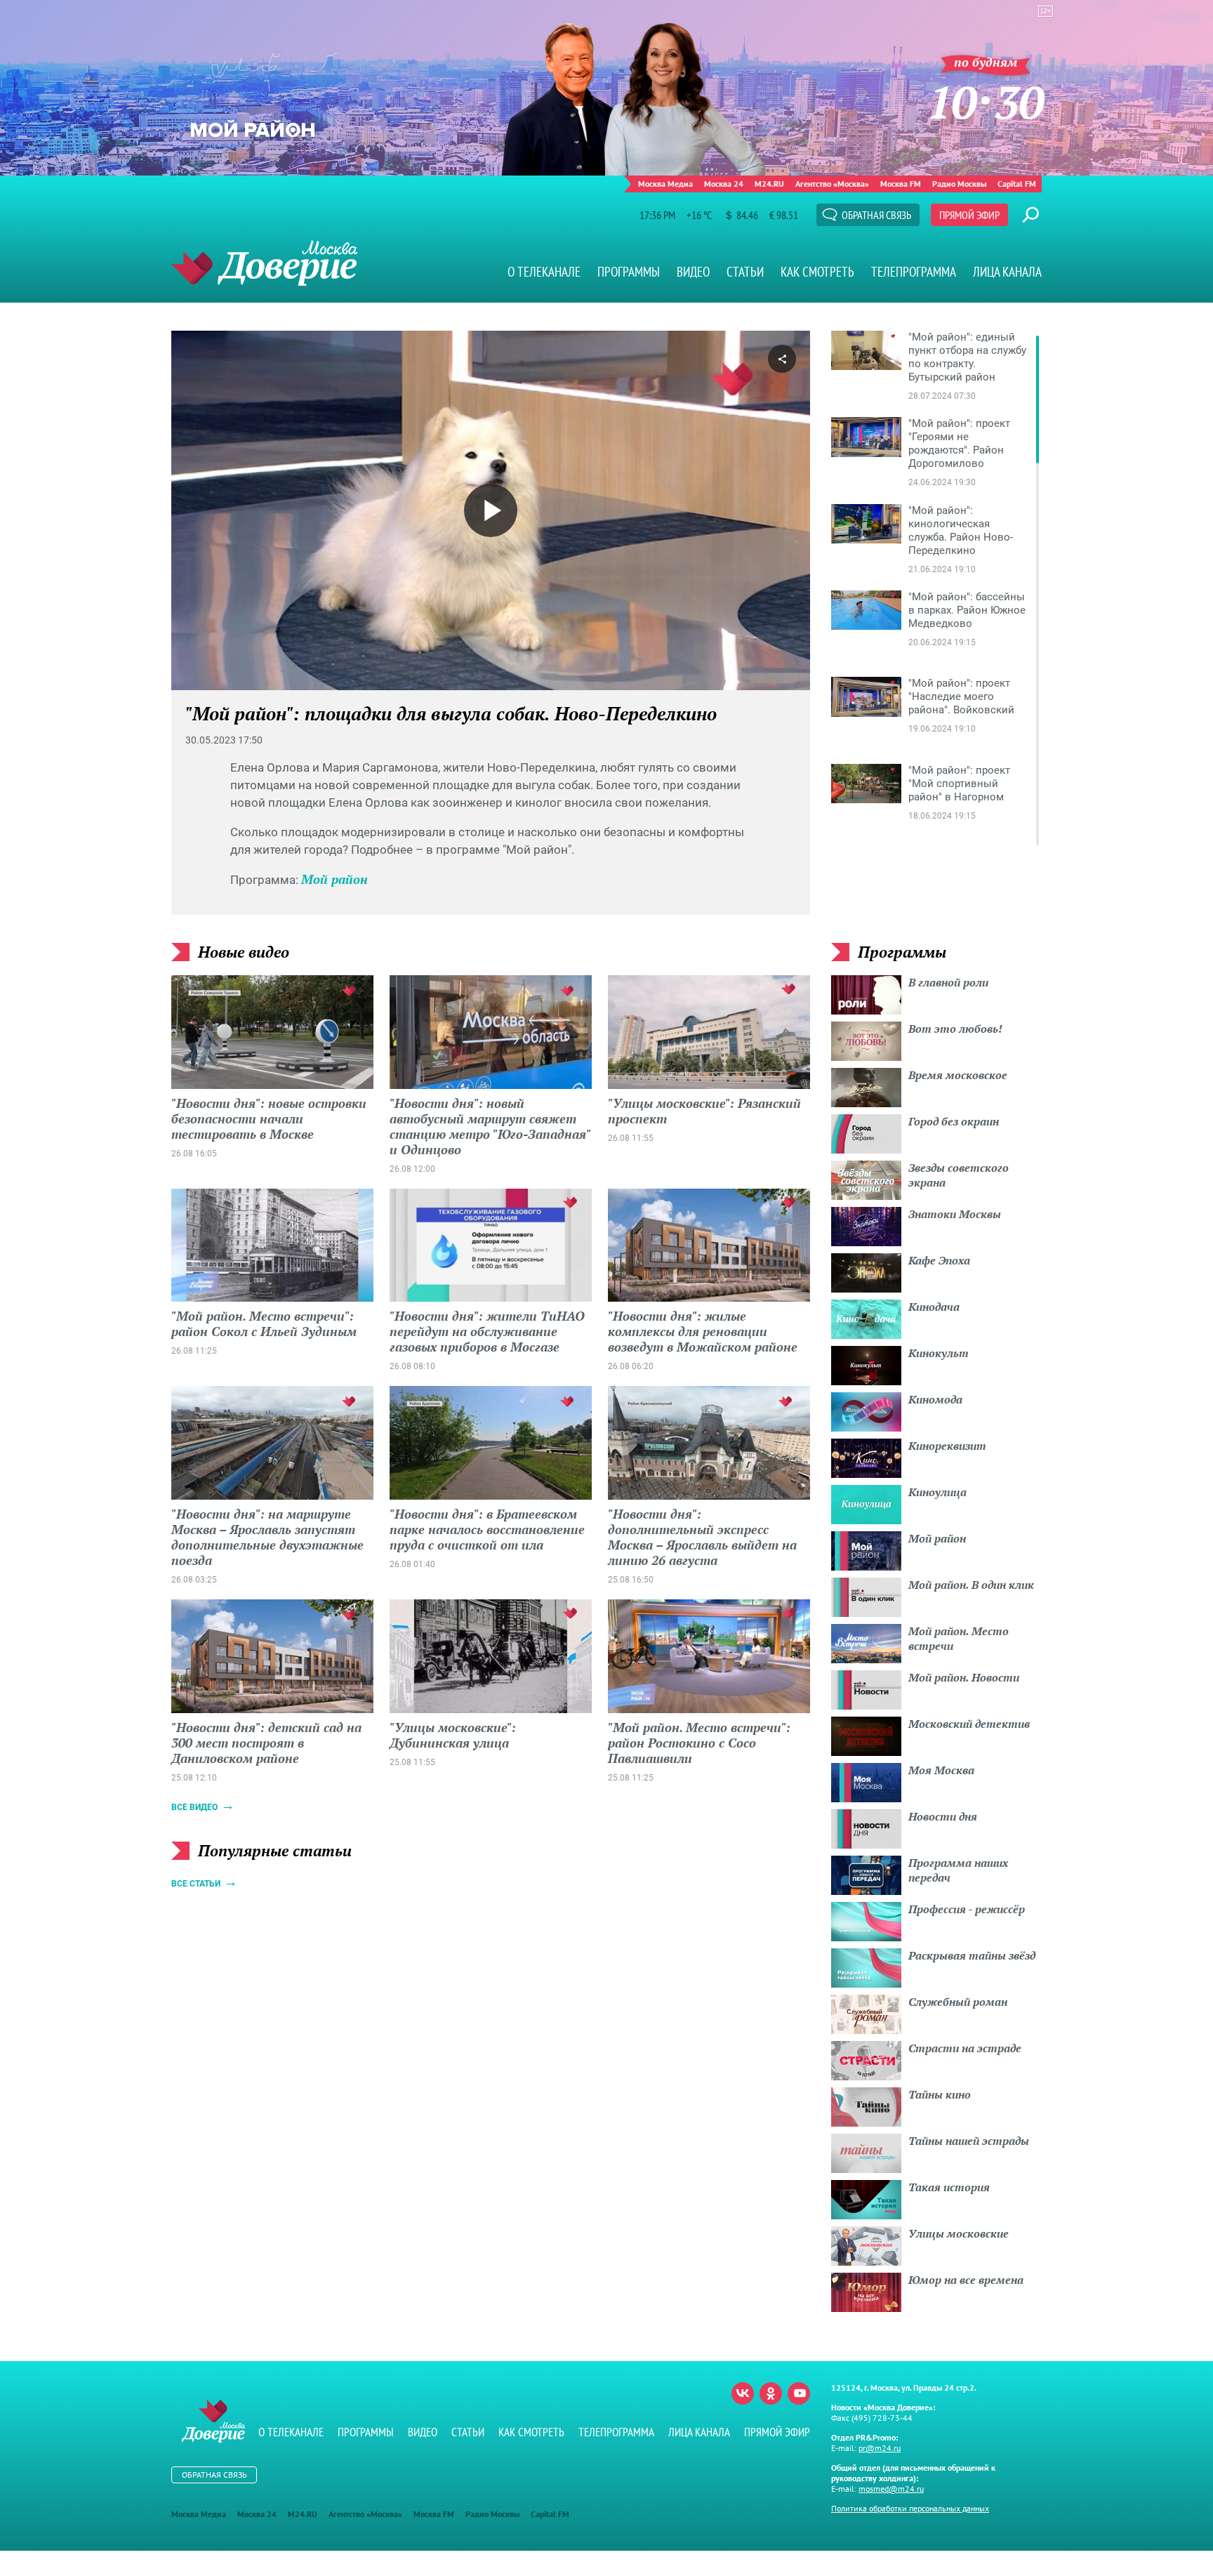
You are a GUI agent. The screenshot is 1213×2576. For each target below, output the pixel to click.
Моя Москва (941, 1770)
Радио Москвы (959, 184)
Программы (629, 272)
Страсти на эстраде (965, 2048)
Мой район (334, 879)
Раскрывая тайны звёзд (972, 1955)
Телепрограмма (914, 272)
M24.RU (769, 184)
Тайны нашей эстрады (969, 2141)
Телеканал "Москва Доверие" (264, 263)
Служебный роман (958, 2002)
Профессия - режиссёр (967, 1909)
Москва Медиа (665, 184)
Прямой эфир (969, 215)
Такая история (949, 2187)
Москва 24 (724, 184)
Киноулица (937, 1492)
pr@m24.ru (880, 2448)
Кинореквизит (947, 1446)
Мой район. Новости (964, 1677)
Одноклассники (771, 2393)
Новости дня (943, 1816)
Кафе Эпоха (939, 1260)
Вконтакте (743, 2393)
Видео (693, 272)
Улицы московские (959, 2233)
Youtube (799, 2393)
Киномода (935, 1399)
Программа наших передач (958, 1870)
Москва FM (901, 184)
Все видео (194, 1807)
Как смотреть (817, 272)
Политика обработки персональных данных (910, 2508)
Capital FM (1017, 184)
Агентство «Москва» (832, 184)
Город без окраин (954, 1121)
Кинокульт (939, 1353)
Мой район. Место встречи (959, 1638)
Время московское (958, 1075)
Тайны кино (940, 2094)
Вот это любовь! (955, 1029)
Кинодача (934, 1307)
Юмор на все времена (966, 2280)
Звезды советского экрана (959, 1175)
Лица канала (1007, 272)
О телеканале (544, 272)
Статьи (745, 272)
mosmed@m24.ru (891, 2489)
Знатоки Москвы (955, 1214)
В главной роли (948, 982)
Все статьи (196, 1884)
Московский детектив (969, 1724)
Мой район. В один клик (971, 1585)
